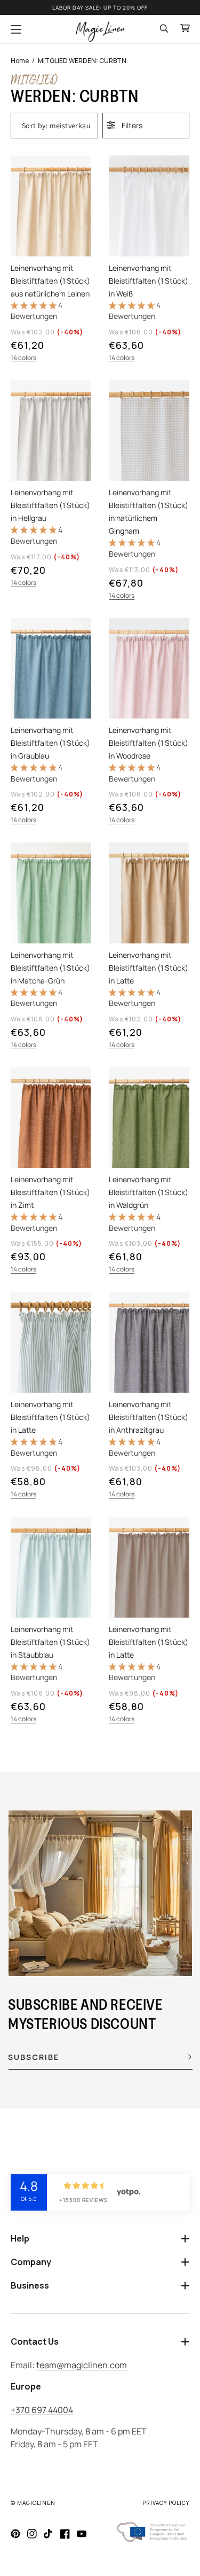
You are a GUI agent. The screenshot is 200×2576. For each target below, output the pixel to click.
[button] (16, 29)
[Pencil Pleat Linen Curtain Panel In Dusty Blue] (51, 1621)
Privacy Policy (166, 2503)
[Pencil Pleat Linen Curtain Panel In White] (149, 260)
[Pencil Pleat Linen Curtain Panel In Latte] (149, 947)
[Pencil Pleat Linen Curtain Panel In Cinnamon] (51, 1172)
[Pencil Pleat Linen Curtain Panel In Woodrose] (149, 723)
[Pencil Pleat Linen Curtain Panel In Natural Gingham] (149, 491)
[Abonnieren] (180, 2057)
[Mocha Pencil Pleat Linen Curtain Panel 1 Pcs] (149, 1621)
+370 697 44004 (42, 2410)
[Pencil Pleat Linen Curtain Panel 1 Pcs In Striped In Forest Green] (51, 1396)
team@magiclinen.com (82, 2365)
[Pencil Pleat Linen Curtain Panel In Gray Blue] (51, 723)
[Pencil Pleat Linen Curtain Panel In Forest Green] (149, 1172)
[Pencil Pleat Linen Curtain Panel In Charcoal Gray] (149, 1396)
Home (20, 61)
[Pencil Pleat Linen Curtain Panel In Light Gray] (51, 491)
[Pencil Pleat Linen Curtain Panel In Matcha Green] (51, 947)
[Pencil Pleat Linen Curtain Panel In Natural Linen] (51, 260)
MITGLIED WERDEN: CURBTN (82, 61)
